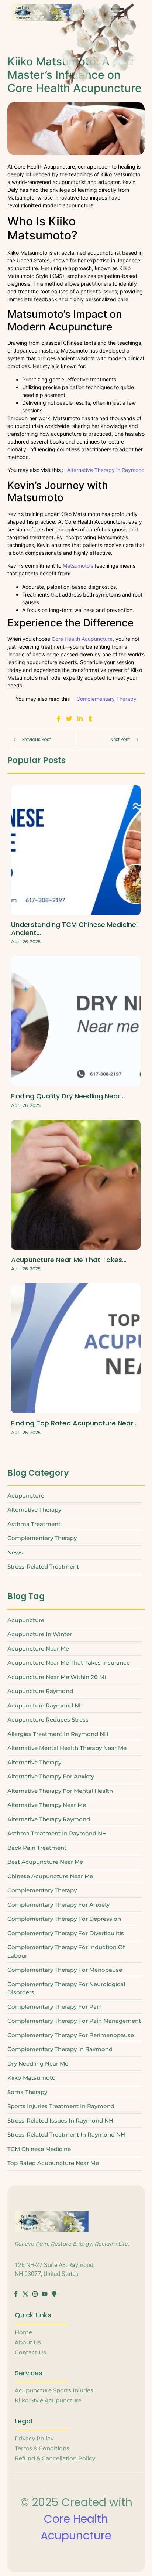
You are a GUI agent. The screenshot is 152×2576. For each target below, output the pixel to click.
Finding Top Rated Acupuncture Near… (74, 1423)
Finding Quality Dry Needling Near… (68, 1096)
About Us (28, 2342)
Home (23, 2332)
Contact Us (30, 2352)
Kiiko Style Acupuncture (48, 2400)
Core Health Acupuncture (82, 639)
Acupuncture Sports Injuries (54, 2390)
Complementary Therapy (106, 699)
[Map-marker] (54, 2294)
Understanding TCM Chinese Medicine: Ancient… (74, 929)
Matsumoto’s (78, 566)
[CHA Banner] (41, 12)
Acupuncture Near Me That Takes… (69, 1260)
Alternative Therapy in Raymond (106, 470)
